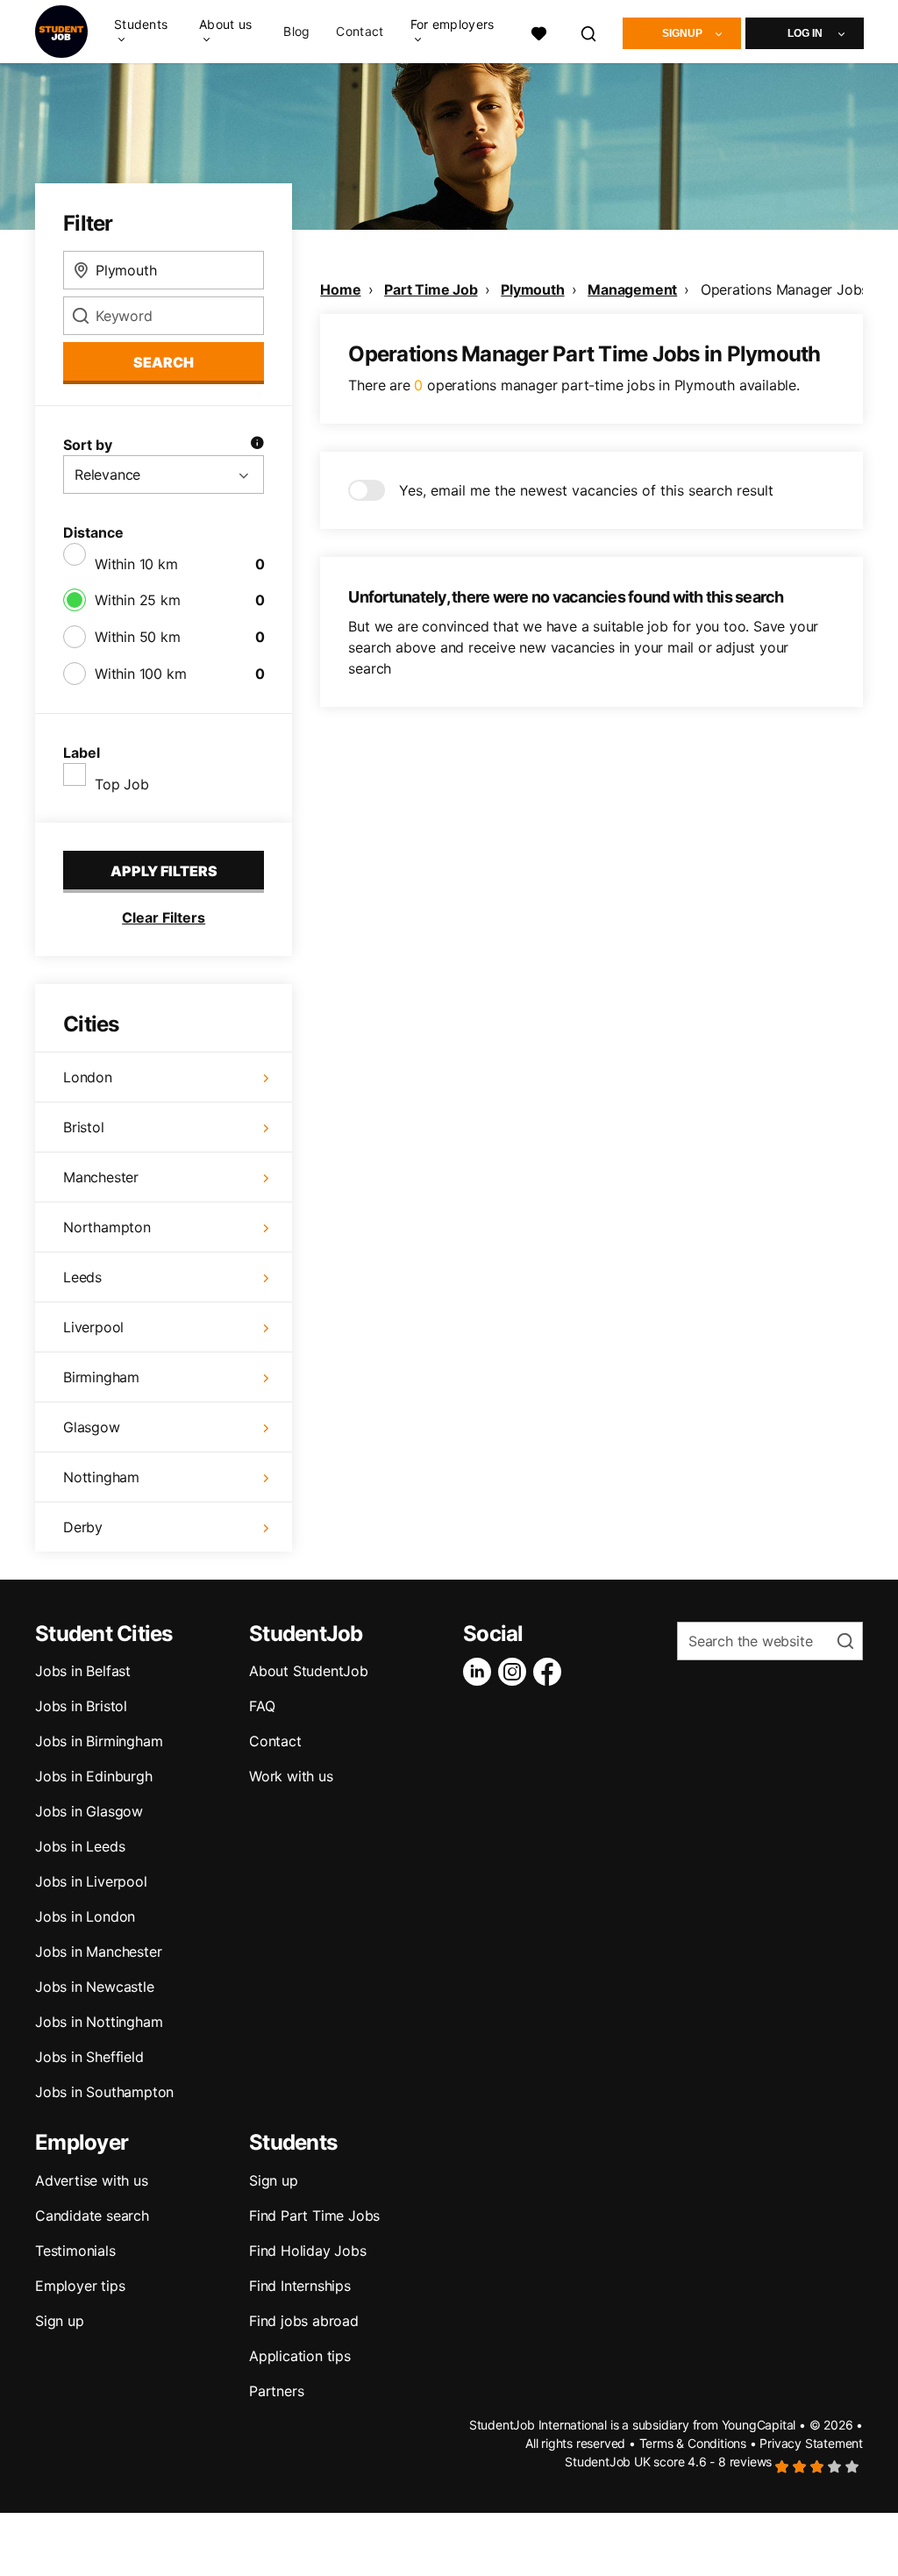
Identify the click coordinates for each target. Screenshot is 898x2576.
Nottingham (101, 1477)
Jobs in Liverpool (91, 1881)
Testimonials (75, 2251)
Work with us (291, 1776)
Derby (83, 1527)
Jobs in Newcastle (95, 1987)
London (88, 1077)
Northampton (107, 1227)
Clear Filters (164, 917)
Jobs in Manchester (98, 1952)
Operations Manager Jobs (784, 289)
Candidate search (92, 2216)
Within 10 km (136, 564)
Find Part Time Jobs (314, 2216)
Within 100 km (140, 674)
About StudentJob (309, 1671)
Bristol (84, 1127)
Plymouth (532, 289)
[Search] (589, 31)
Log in (805, 33)
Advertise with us (92, 2180)
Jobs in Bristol (81, 1706)
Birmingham (101, 1377)
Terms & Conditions (693, 2443)
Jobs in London (85, 1916)
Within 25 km (138, 600)
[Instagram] (516, 1672)
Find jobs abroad (304, 2321)
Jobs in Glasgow (89, 1811)
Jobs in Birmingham (99, 1741)
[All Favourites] (538, 31)
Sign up (60, 2321)
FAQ (262, 1706)
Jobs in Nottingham (99, 2022)
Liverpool (93, 1327)
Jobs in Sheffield (89, 2057)
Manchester (101, 1177)
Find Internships (300, 2286)
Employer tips (80, 2286)
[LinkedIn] (481, 1672)
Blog (296, 32)
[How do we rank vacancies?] (257, 445)
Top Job (122, 784)
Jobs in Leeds (80, 1846)
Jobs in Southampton (104, 2092)
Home (340, 289)
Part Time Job (431, 289)
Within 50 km (138, 637)
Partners (276, 2391)
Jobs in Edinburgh (94, 1776)
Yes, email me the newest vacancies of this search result (586, 490)
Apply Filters (164, 871)
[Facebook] (551, 1672)
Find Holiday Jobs (308, 2251)
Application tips (300, 2356)
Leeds (82, 1277)
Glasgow (92, 1427)
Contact (360, 32)
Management (632, 289)
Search (164, 362)
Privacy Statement (811, 2443)
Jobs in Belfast (83, 1671)
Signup (682, 33)
